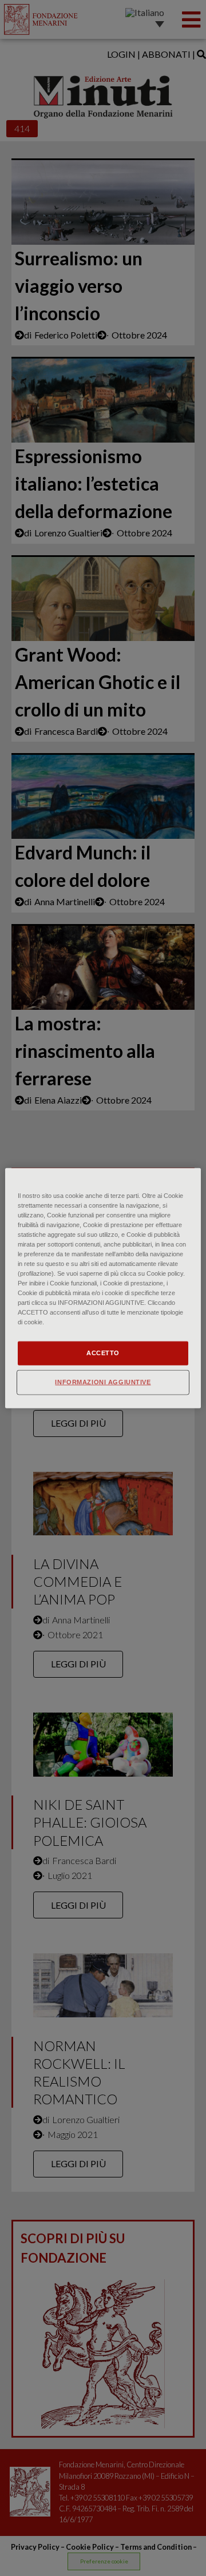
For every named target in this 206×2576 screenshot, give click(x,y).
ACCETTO (103, 1353)
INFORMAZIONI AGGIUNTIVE (103, 1382)
